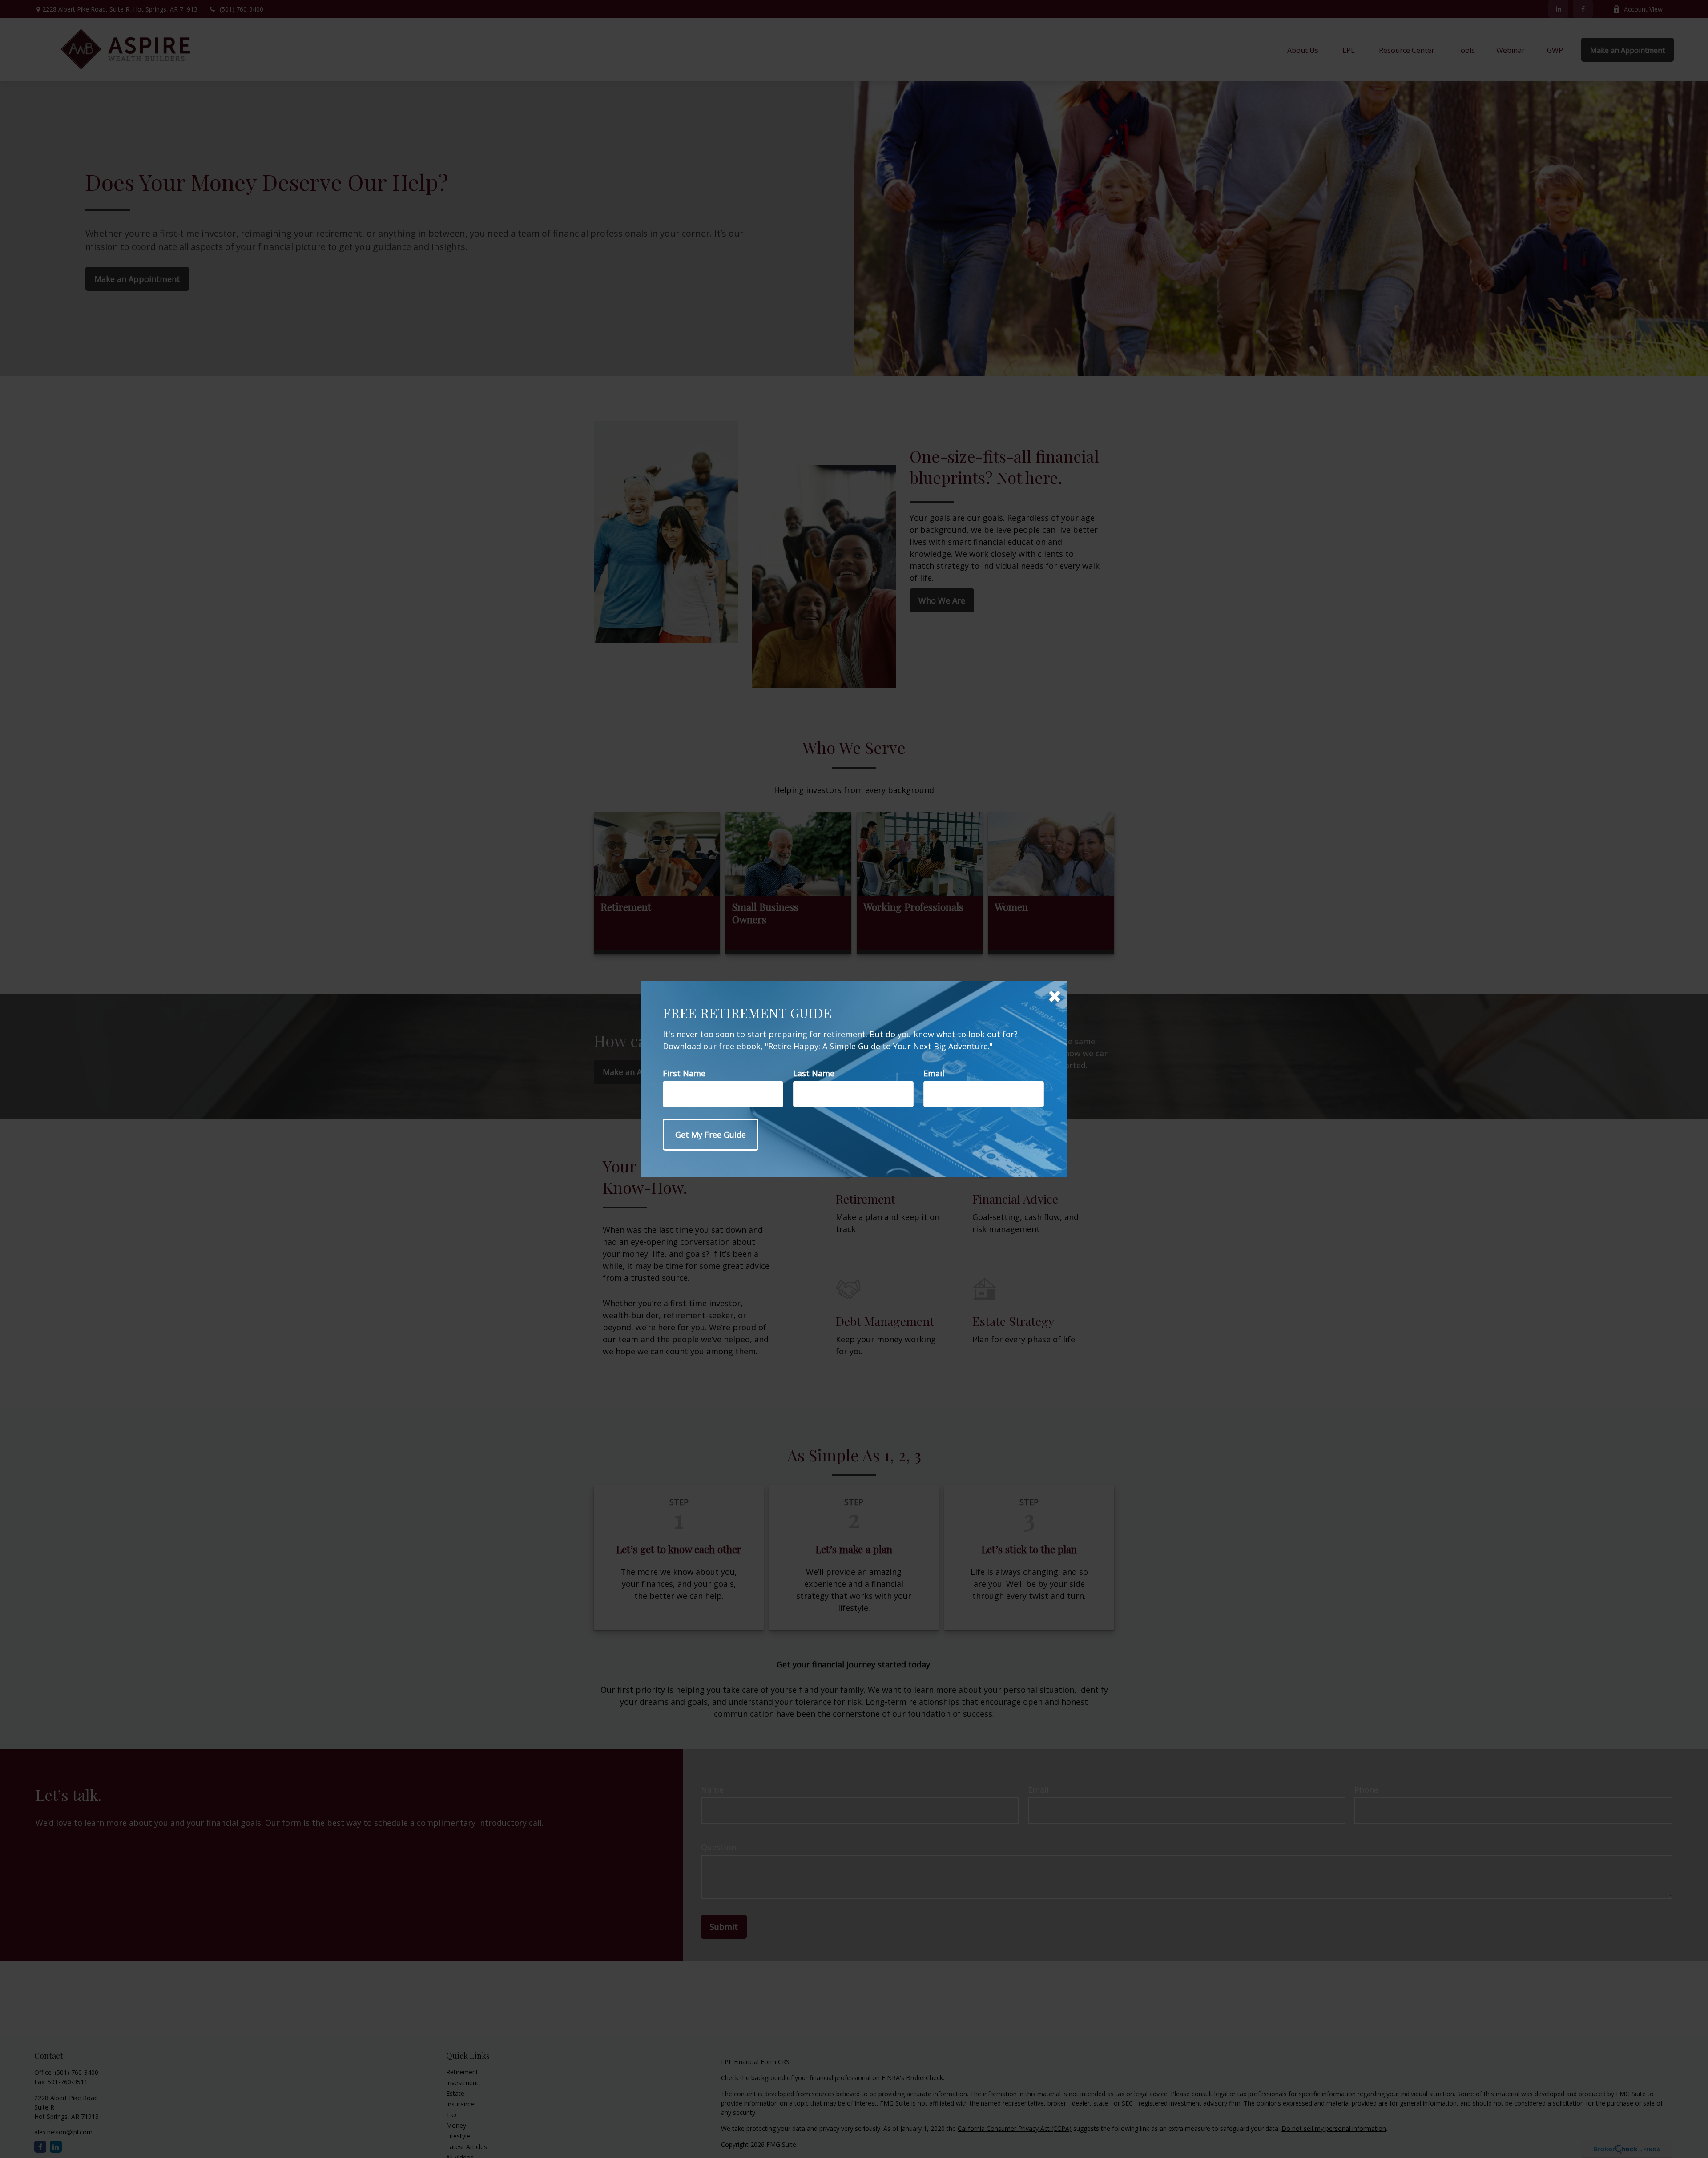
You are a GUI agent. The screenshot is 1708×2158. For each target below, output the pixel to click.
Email (934, 1073)
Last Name (814, 1073)
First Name (684, 1073)
